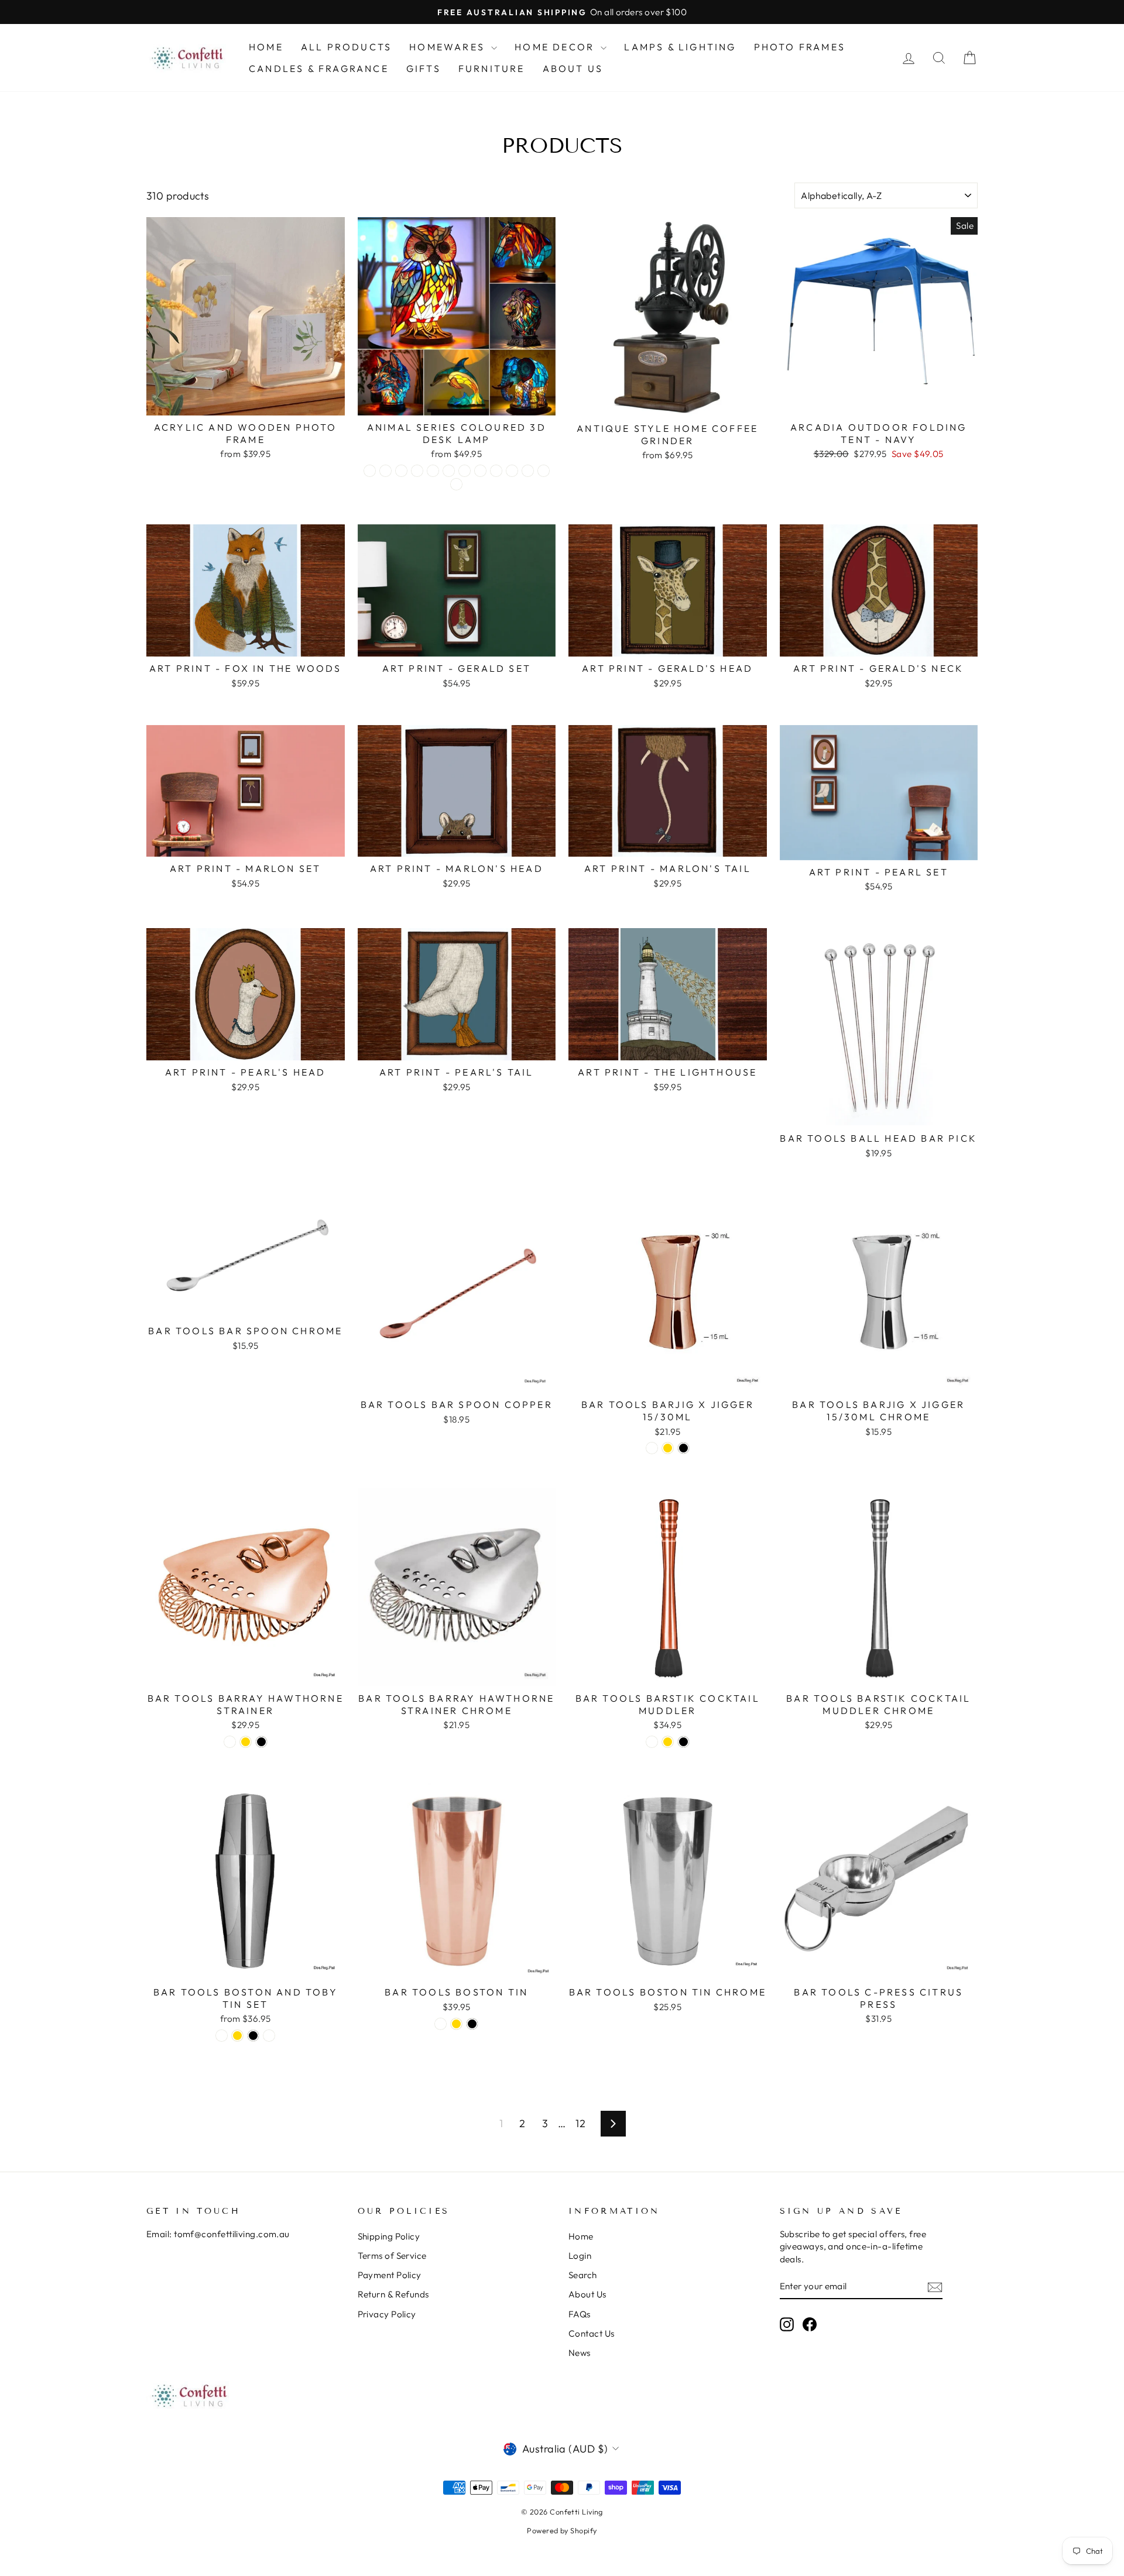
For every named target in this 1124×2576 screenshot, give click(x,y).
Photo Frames (800, 47)
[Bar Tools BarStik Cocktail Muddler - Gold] (668, 1742)
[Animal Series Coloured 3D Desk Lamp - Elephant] (417, 471)
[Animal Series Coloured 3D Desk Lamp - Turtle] (512, 471)
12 (580, 2123)
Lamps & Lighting (680, 47)
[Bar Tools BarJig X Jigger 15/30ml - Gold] (668, 1448)
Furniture (492, 68)
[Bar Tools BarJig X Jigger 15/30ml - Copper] (652, 1448)
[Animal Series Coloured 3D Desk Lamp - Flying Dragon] (433, 471)
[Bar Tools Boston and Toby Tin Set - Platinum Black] (253, 2036)
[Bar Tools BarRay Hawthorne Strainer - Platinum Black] (261, 1742)
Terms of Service (392, 2256)
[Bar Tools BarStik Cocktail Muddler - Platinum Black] (683, 1742)
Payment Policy (390, 2275)
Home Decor (556, 47)
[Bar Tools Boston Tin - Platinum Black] (472, 2024)
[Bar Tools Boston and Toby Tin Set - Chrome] (269, 2036)
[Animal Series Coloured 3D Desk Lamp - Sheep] (544, 471)
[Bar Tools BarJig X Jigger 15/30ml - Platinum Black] (683, 1448)
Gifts (424, 68)
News (580, 2353)
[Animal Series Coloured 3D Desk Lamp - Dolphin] (401, 471)
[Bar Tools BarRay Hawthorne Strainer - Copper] (230, 1742)
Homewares (449, 47)
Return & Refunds (393, 2294)
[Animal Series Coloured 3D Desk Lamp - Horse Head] (449, 471)
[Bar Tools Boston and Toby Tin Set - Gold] (237, 2036)
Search (583, 2275)
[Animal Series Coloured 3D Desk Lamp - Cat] (370, 471)
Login (580, 2256)
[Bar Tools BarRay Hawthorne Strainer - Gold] (246, 1742)
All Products (346, 47)
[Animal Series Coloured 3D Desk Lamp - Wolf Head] (528, 471)
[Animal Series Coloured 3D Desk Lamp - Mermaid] (480, 471)
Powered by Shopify (562, 2530)
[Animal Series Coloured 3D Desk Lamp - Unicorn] (456, 484)
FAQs (580, 2314)
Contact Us (592, 2333)
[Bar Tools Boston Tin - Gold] (456, 2024)
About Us (573, 68)
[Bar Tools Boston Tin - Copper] (441, 2024)
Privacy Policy (387, 2314)
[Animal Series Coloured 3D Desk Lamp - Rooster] (385, 471)
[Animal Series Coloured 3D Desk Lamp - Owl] (496, 471)
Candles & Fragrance (319, 68)
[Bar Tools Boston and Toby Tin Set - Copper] (222, 2036)
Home (266, 47)
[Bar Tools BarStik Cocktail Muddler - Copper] (652, 1742)
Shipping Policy (389, 2236)
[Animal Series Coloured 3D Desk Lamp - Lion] (465, 471)
